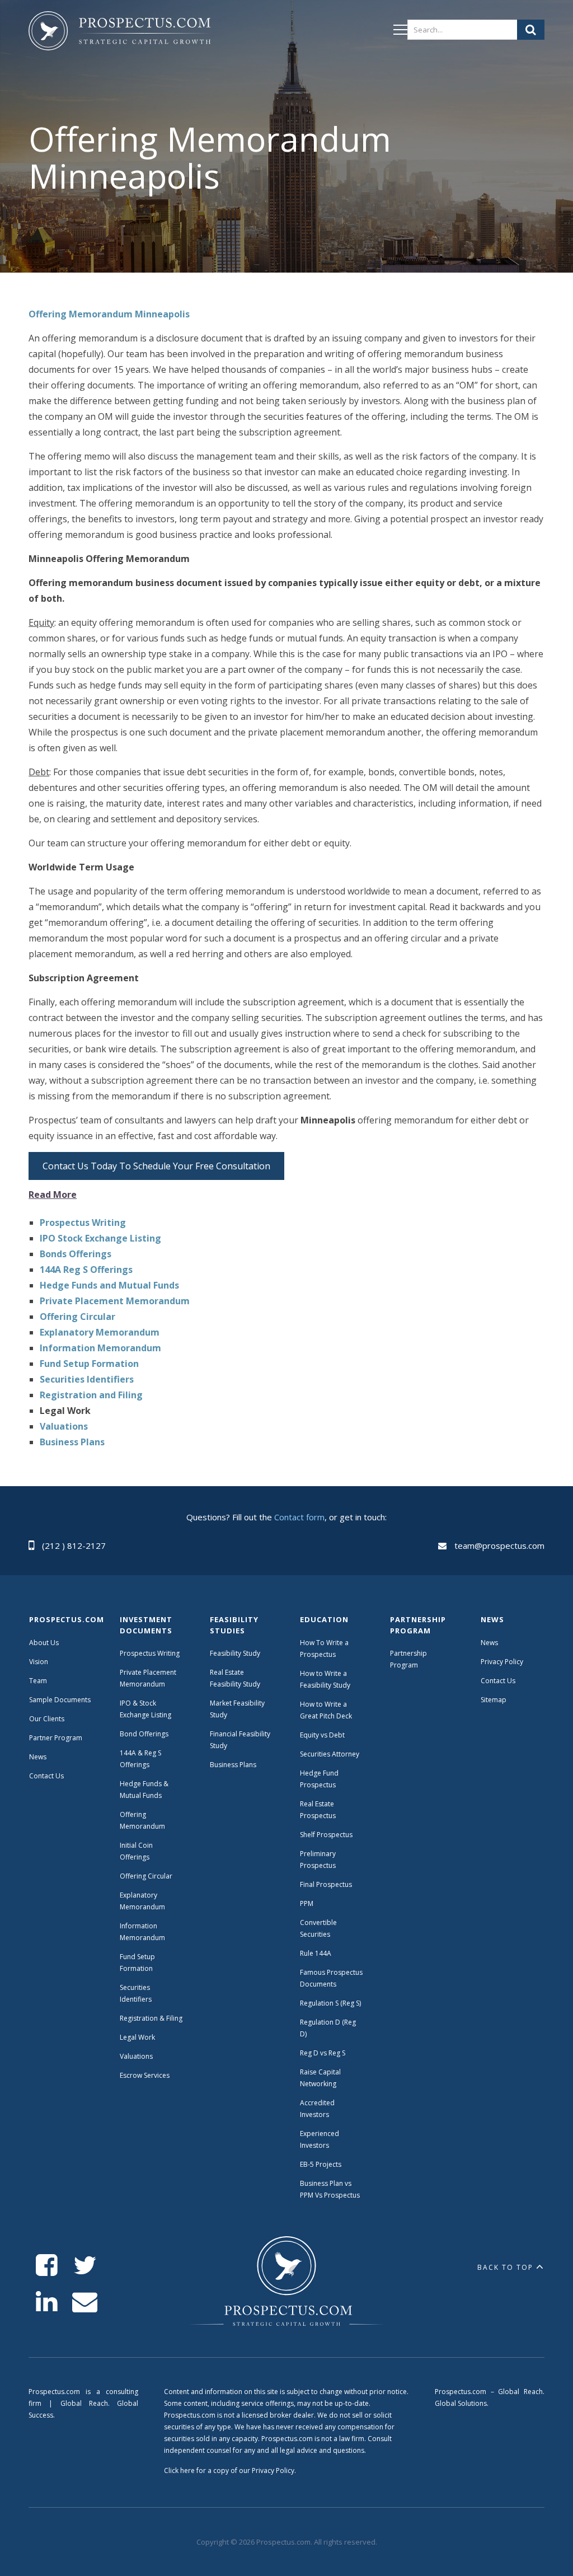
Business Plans (233, 1765)
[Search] (531, 30)
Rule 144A (316, 1953)
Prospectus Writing (150, 1653)
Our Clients (47, 1719)
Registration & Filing (151, 2018)
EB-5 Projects (321, 2164)
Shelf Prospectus (326, 1835)
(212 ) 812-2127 (74, 1545)
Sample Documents (60, 1700)
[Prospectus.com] (119, 33)
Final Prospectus (326, 1884)
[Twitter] (85, 2266)
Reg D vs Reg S (323, 2053)
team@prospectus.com (499, 1545)
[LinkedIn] (47, 2302)
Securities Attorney (330, 1754)
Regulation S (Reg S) (330, 2003)
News (38, 1757)
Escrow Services (145, 2075)
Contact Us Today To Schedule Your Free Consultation (156, 1166)
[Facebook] (47, 2266)
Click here (179, 2470)
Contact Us (46, 1776)
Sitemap (494, 1700)
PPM (307, 1903)
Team (38, 1681)
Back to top (505, 2267)
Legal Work (137, 2037)
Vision (39, 1662)
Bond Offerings (144, 1734)
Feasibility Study (235, 1653)
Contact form (299, 1517)
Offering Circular (146, 1876)
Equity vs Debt (322, 1735)
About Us (44, 1643)
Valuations (136, 2056)
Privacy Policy (502, 1662)
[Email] (85, 2302)
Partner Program (56, 1738)
